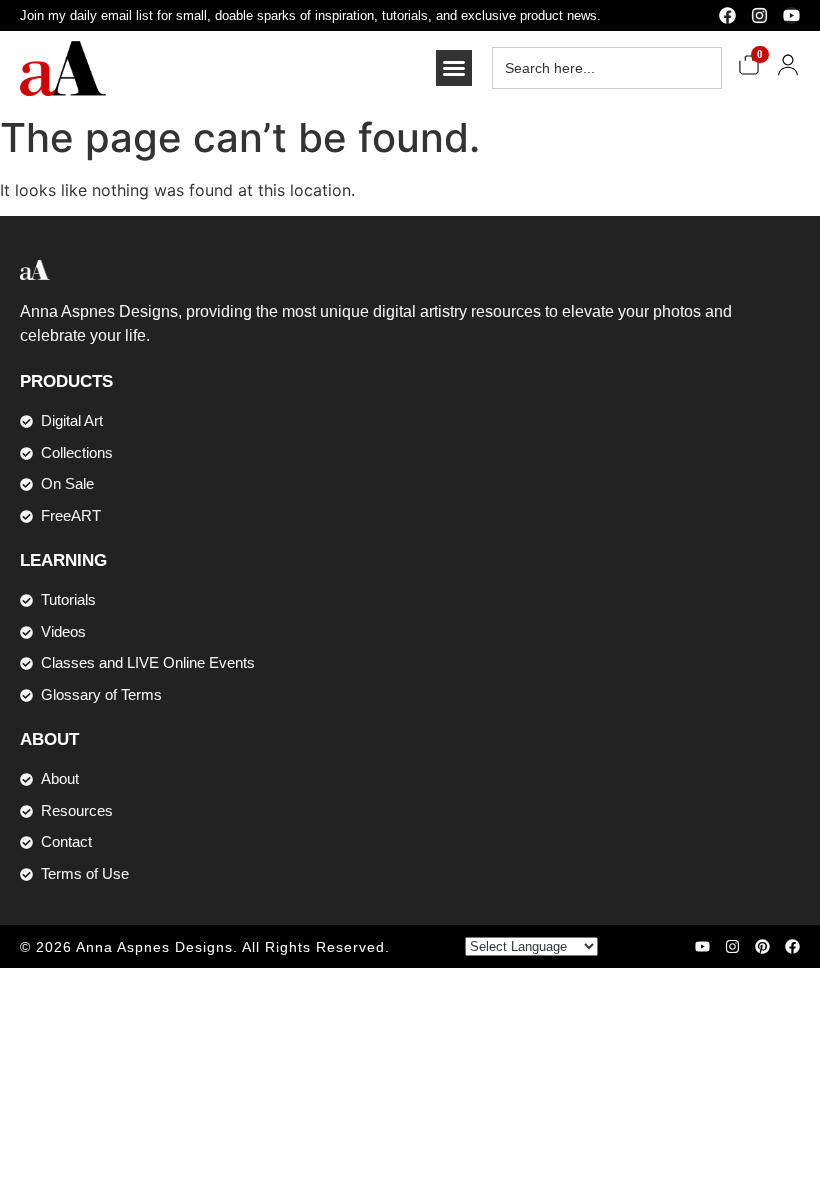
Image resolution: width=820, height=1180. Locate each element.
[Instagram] (759, 15)
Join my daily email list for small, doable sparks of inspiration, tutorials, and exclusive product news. (310, 15)
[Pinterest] (762, 946)
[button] (454, 68)
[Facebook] (727, 15)
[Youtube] (791, 15)
